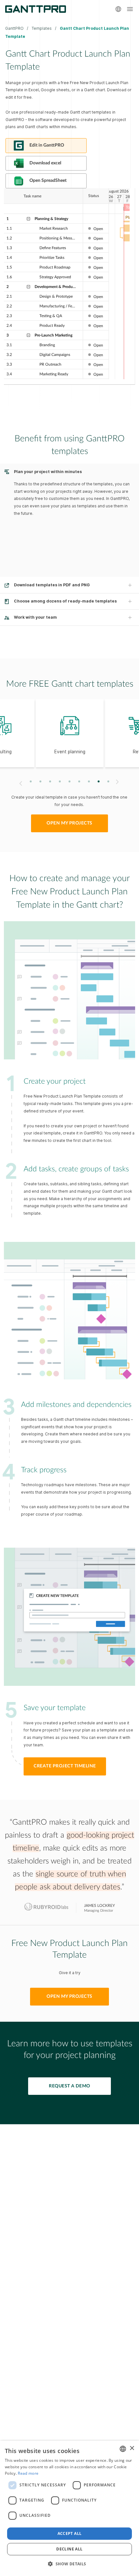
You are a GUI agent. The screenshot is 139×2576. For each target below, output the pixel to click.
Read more (28, 2473)
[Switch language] (118, 9)
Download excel (45, 163)
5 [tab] (70, 782)
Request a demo (69, 2086)
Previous (20, 783)
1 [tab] (31, 782)
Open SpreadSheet (48, 181)
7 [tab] (89, 782)
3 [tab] (50, 782)
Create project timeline (65, 1766)
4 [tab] (60, 782)
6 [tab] (79, 782)
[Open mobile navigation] (130, 9)
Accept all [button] (70, 2533)
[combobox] (123, 2449)
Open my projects (69, 823)
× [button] (132, 2448)
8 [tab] (99, 782)
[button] (69, 2564)
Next (118, 782)
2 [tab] (41, 782)
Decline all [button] (69, 2549)
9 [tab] (108, 782)
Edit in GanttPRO (47, 145)
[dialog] (69, 2508)
